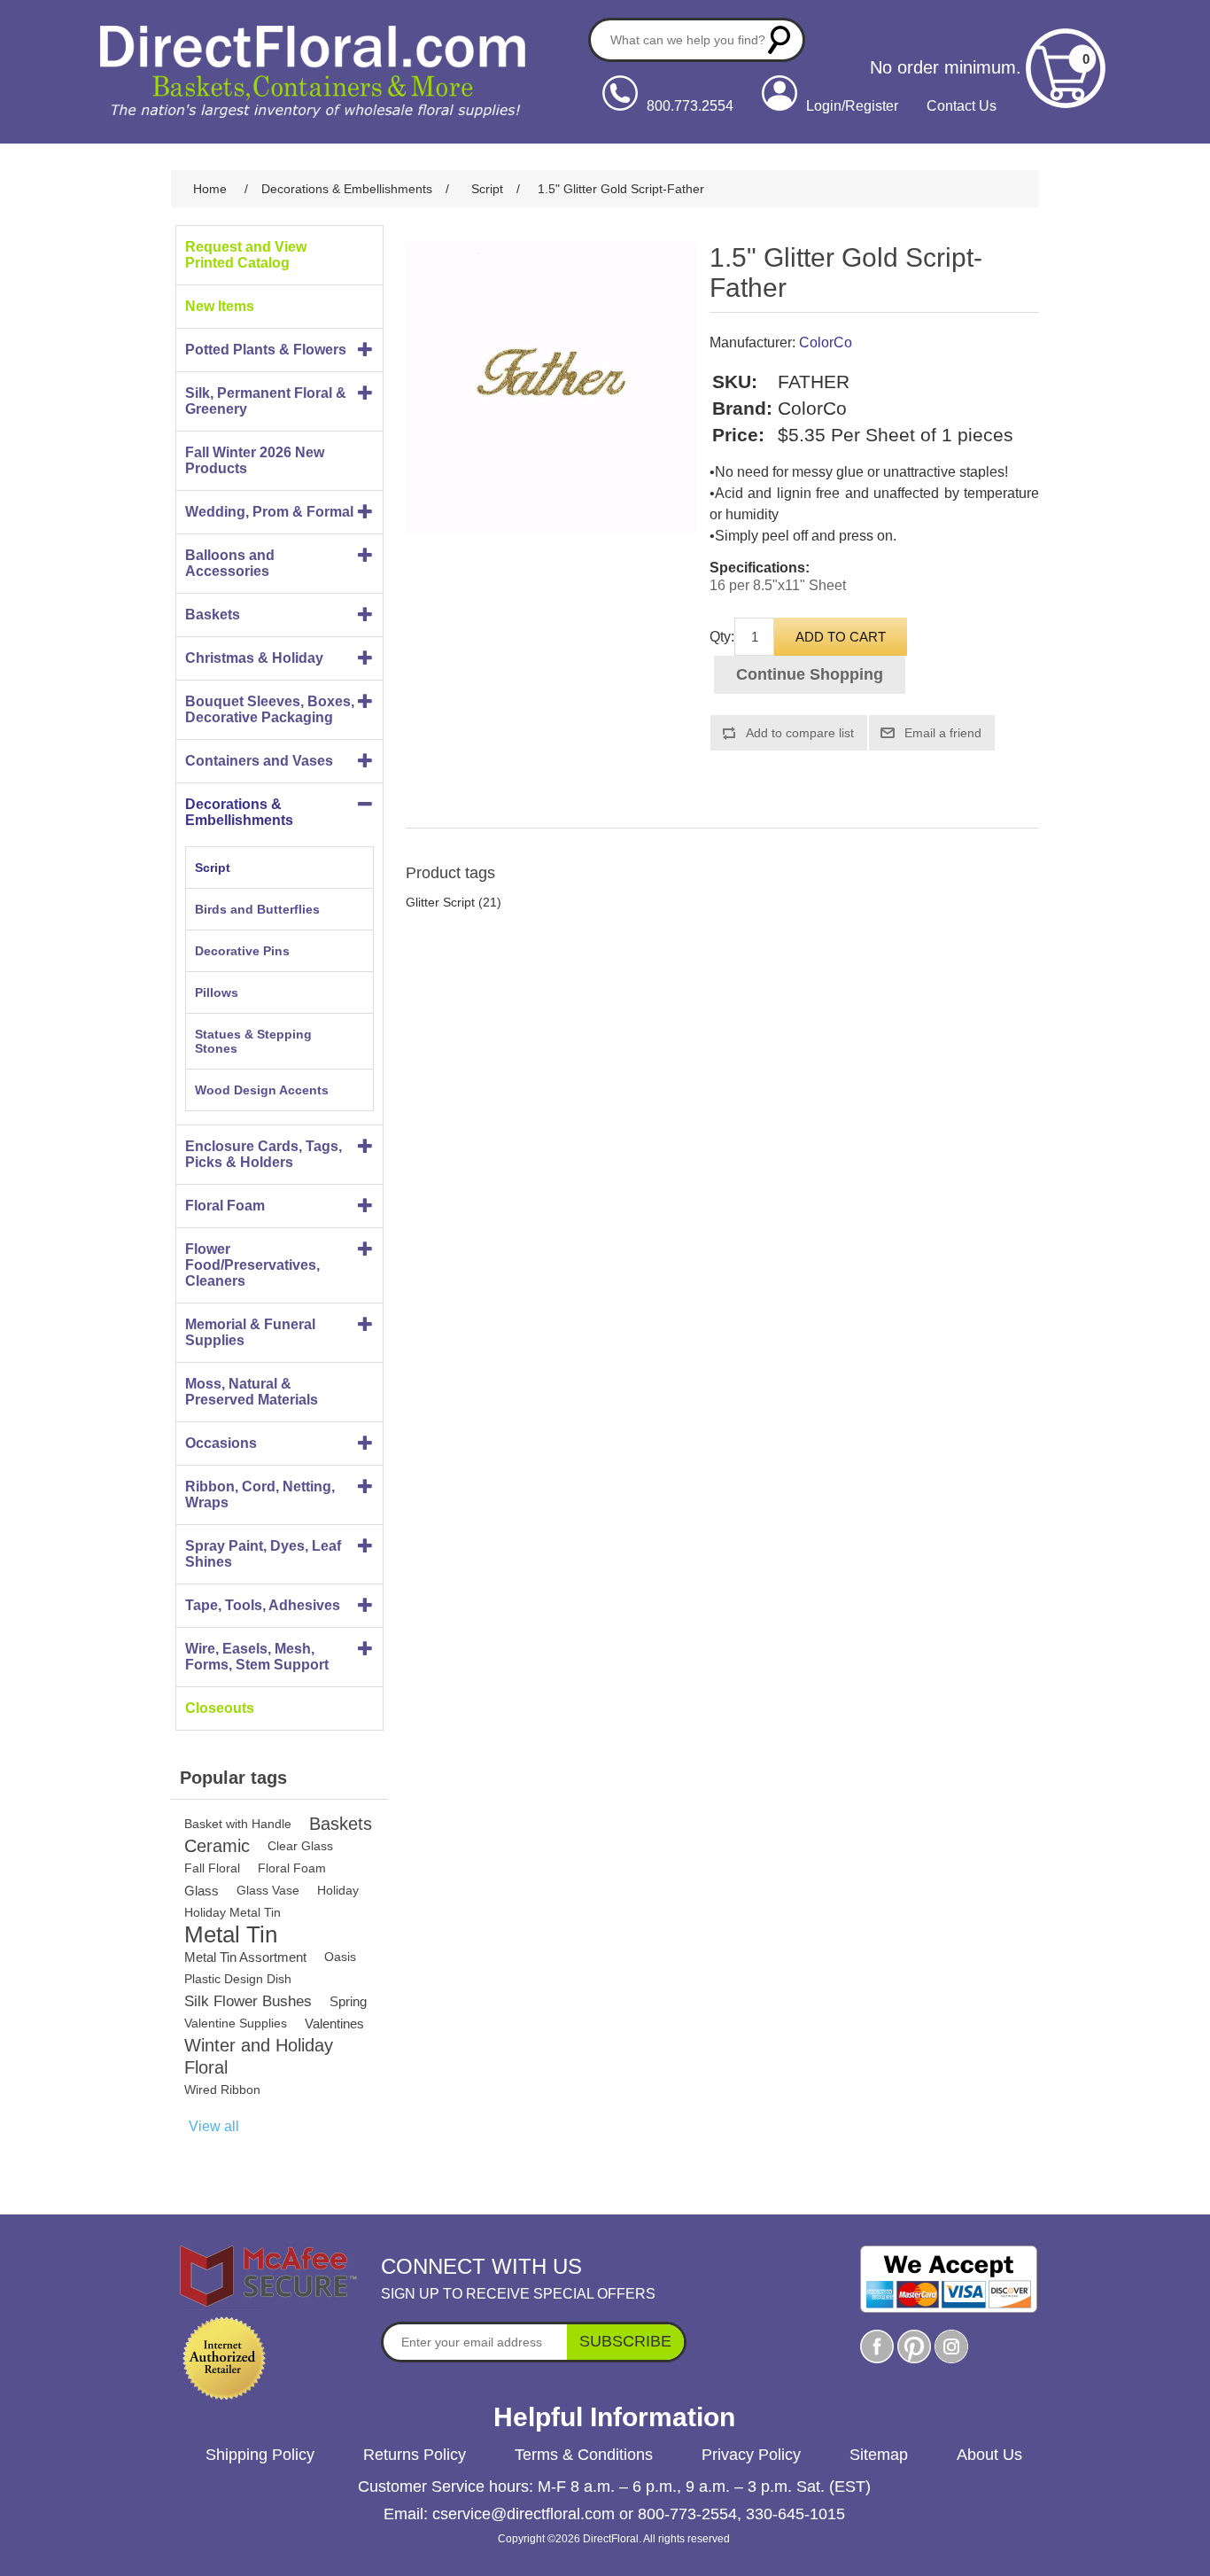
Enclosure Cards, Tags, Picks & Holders (264, 1154)
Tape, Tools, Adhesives (263, 1605)
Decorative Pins (242, 951)
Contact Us (962, 106)
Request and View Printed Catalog (246, 255)
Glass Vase (268, 1890)
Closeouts (220, 1708)
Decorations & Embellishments (239, 812)
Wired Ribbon (222, 2090)
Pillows (217, 992)
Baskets (213, 615)
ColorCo (826, 342)
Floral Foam (225, 1206)
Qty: (722, 637)
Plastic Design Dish (238, 1979)
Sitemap (879, 2455)
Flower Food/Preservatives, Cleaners (252, 1265)
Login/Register (852, 106)
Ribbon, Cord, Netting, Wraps (260, 1494)
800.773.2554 (690, 106)
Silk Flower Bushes (248, 2001)
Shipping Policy (260, 2455)
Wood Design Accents (262, 1090)
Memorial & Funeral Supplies (250, 1332)
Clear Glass (300, 1846)
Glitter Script (440, 902)
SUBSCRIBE (625, 2341)
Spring (348, 2001)
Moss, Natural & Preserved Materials (252, 1392)
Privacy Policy (751, 2455)
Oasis (340, 1957)
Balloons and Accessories (230, 563)
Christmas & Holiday (254, 658)
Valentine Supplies (236, 2023)
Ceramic (217, 1846)
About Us (989, 2455)
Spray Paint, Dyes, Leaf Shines (263, 1554)
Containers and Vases (259, 761)
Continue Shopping (810, 674)
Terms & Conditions (584, 2455)
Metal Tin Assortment (245, 1957)
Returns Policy (415, 2455)
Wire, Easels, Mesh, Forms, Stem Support (257, 1657)
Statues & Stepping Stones (253, 1041)
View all (214, 2126)
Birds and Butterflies (257, 909)
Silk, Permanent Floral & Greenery (266, 401)
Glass (202, 1891)
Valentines (334, 2023)
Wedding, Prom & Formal (269, 512)
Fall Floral (212, 1868)
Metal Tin (231, 1935)
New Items (220, 306)
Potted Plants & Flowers (266, 350)
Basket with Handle (238, 1824)
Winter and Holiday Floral (259, 2056)
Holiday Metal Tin (233, 1912)
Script (213, 868)
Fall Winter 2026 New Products (255, 460)
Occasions (221, 1443)
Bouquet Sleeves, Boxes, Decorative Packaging (270, 709)
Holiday (338, 1890)
